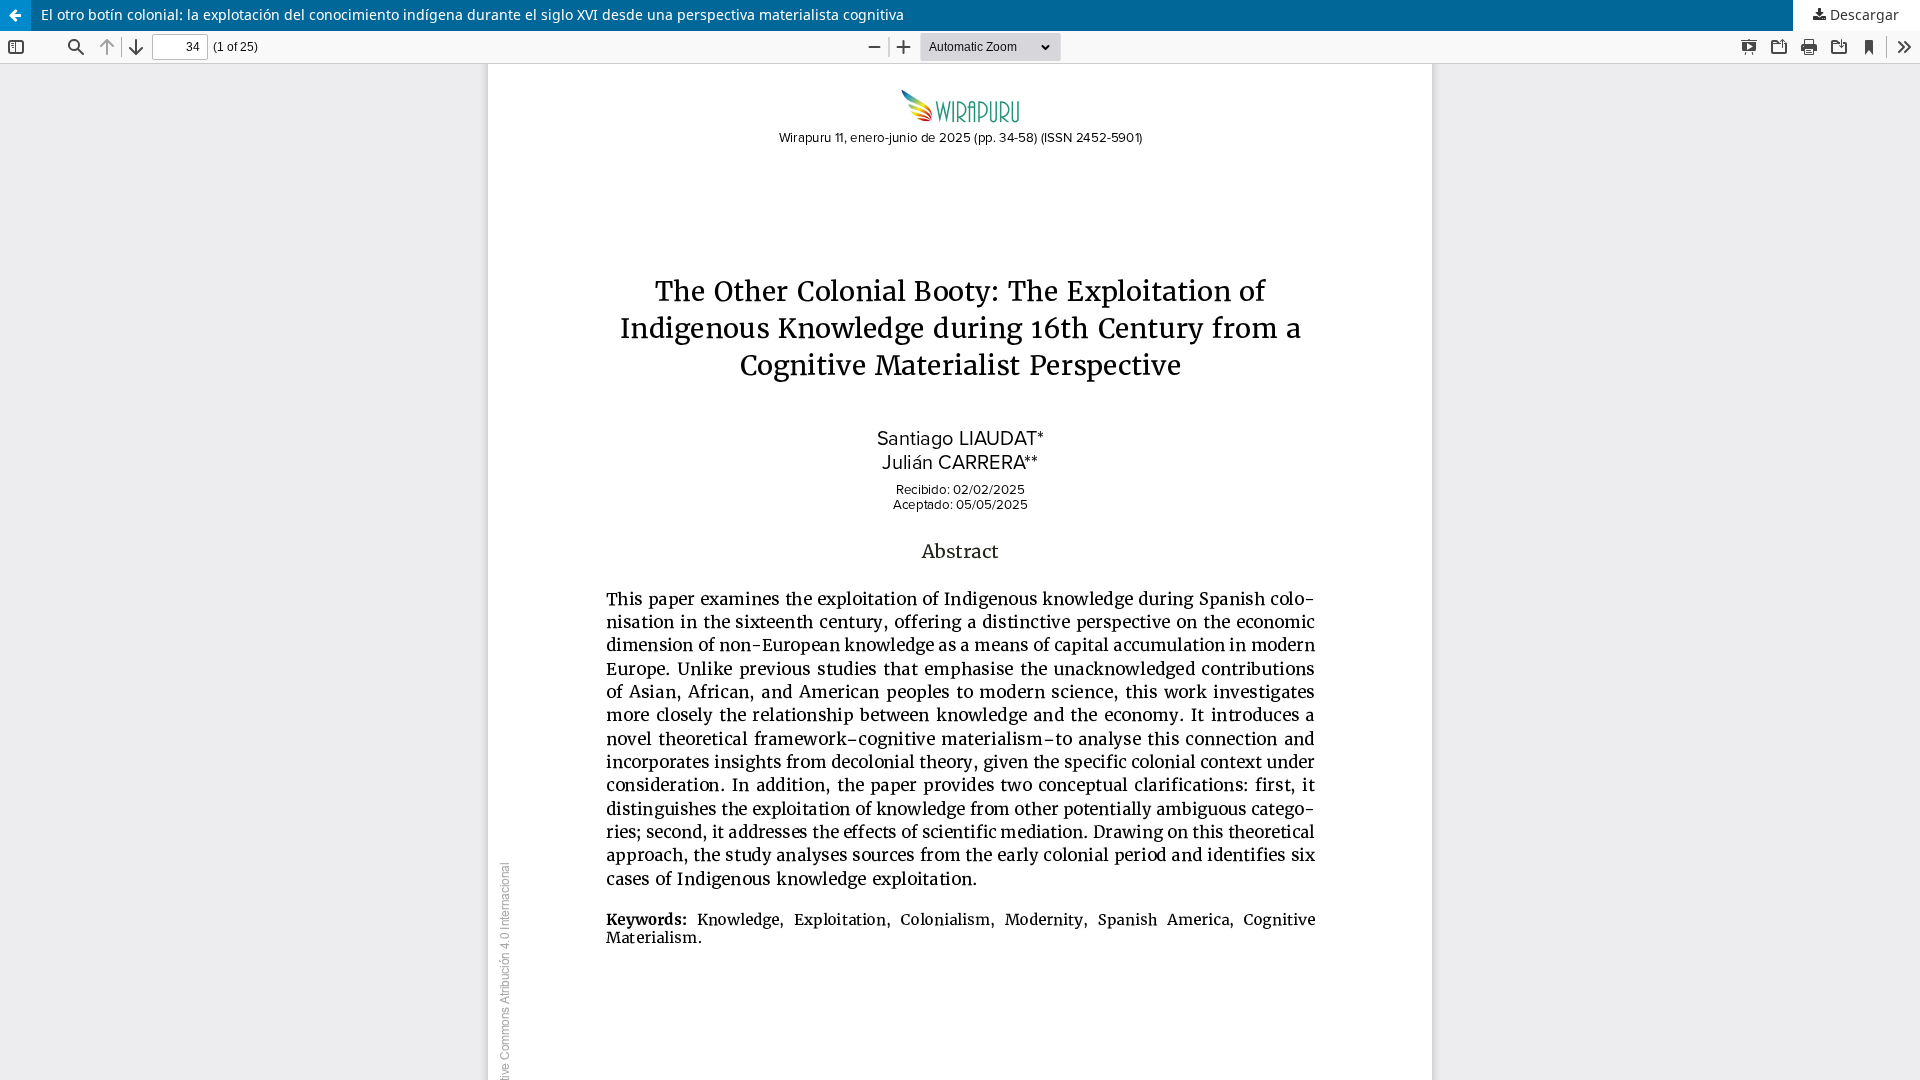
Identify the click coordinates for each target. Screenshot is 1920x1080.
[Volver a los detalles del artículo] (15, 15)
